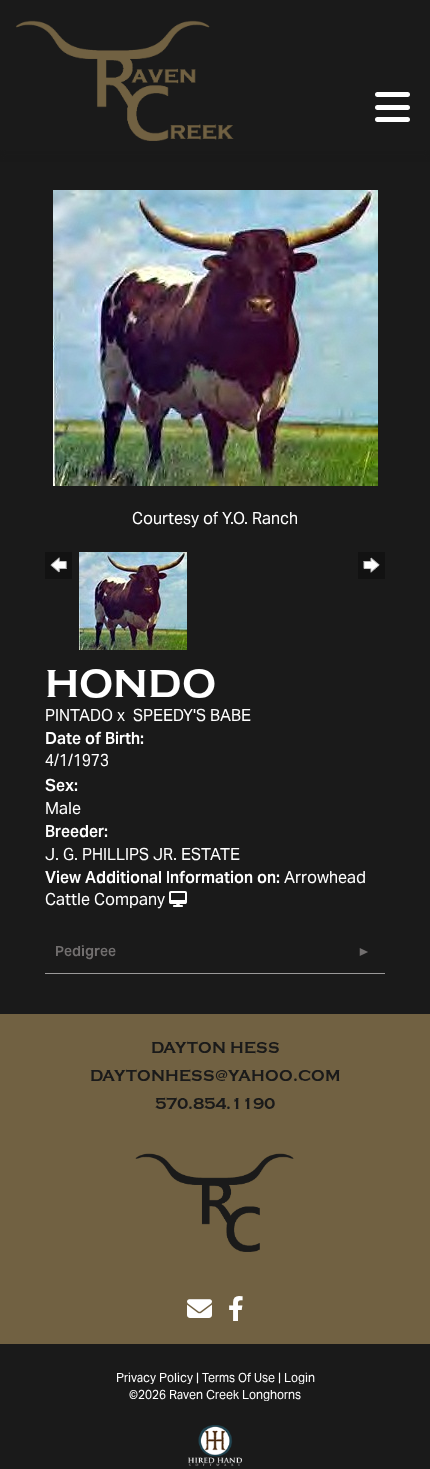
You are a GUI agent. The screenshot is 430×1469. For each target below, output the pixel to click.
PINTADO (79, 717)
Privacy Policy (154, 1379)
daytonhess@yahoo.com (215, 1076)
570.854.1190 (215, 1104)
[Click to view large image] (215, 338)
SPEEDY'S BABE (192, 717)
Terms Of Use (238, 1379)
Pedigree (85, 953)
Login (299, 1379)
